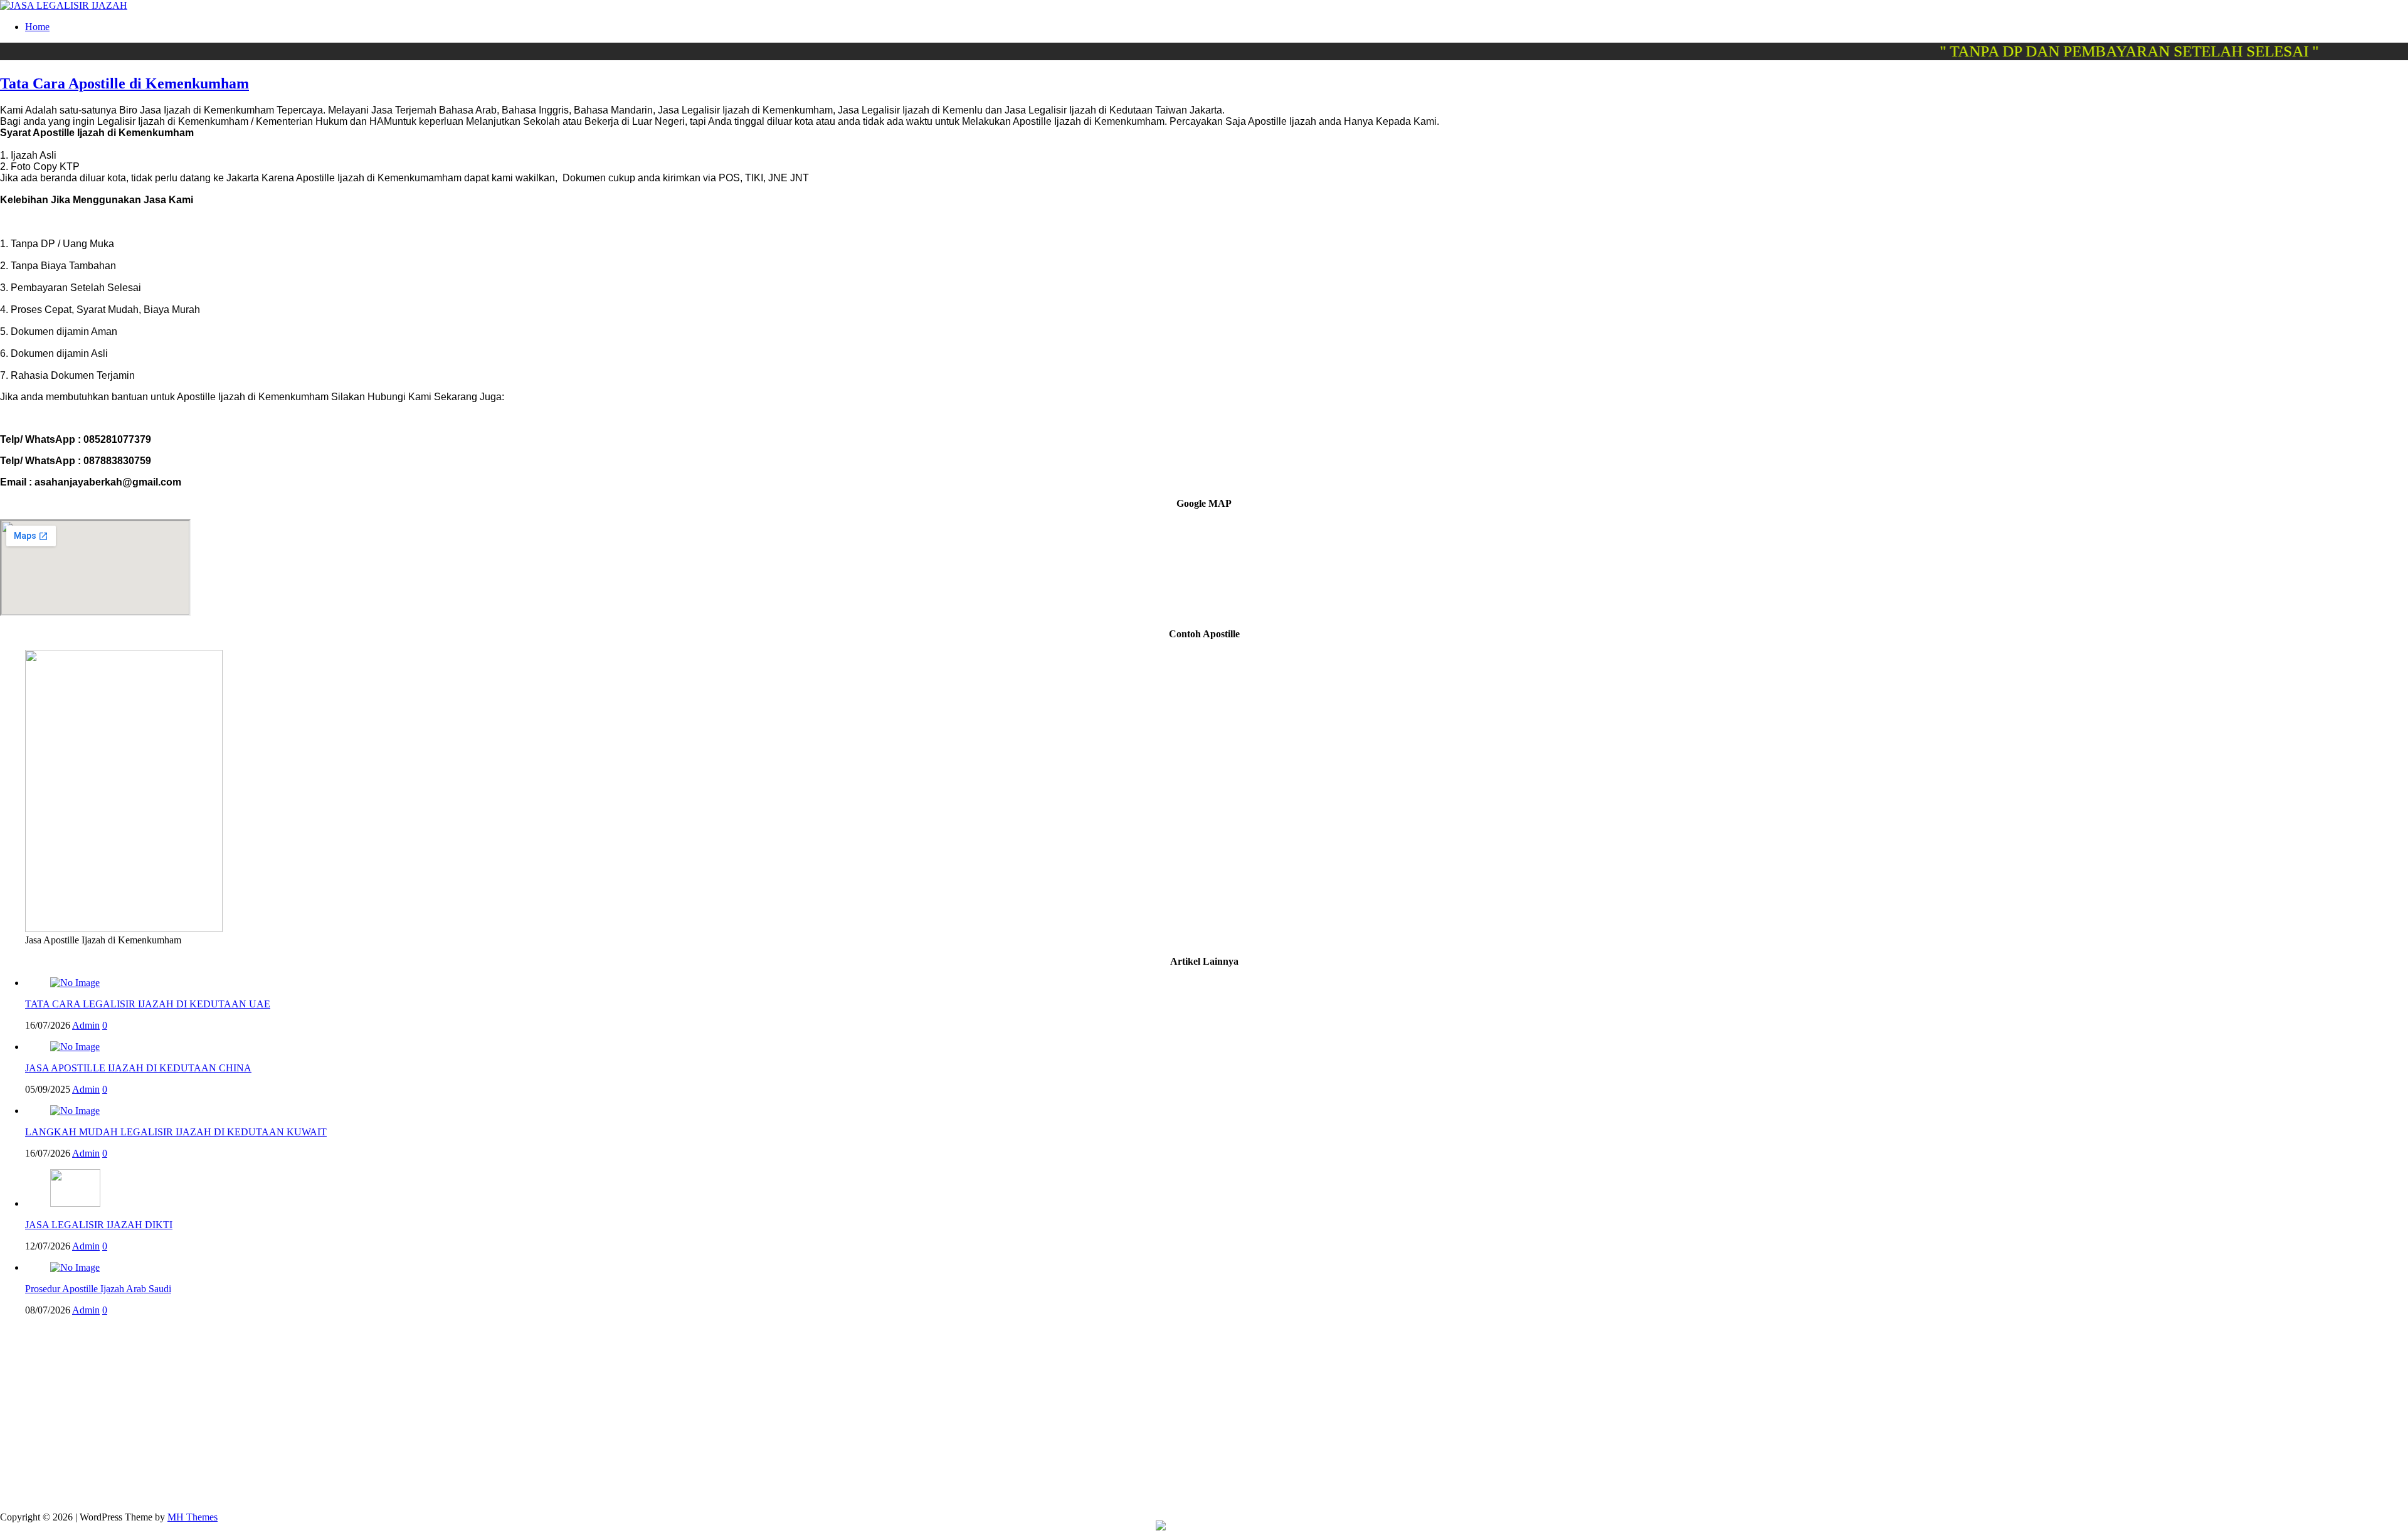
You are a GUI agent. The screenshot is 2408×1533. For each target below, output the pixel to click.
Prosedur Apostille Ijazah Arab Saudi (98, 1289)
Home (37, 27)
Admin (86, 1025)
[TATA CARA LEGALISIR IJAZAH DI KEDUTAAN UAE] (75, 983)
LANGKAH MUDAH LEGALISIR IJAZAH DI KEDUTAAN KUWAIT (176, 1132)
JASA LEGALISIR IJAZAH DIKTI (99, 1225)
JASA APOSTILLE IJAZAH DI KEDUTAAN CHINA (138, 1068)
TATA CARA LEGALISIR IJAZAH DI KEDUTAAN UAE (148, 1004)
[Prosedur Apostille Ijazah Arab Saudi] (75, 1267)
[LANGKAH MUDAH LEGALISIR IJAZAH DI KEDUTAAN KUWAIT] (75, 1111)
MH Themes (193, 1517)
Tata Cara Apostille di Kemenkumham (124, 83)
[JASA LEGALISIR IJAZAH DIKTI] (75, 1203)
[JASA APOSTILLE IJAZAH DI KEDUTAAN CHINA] (75, 1047)
